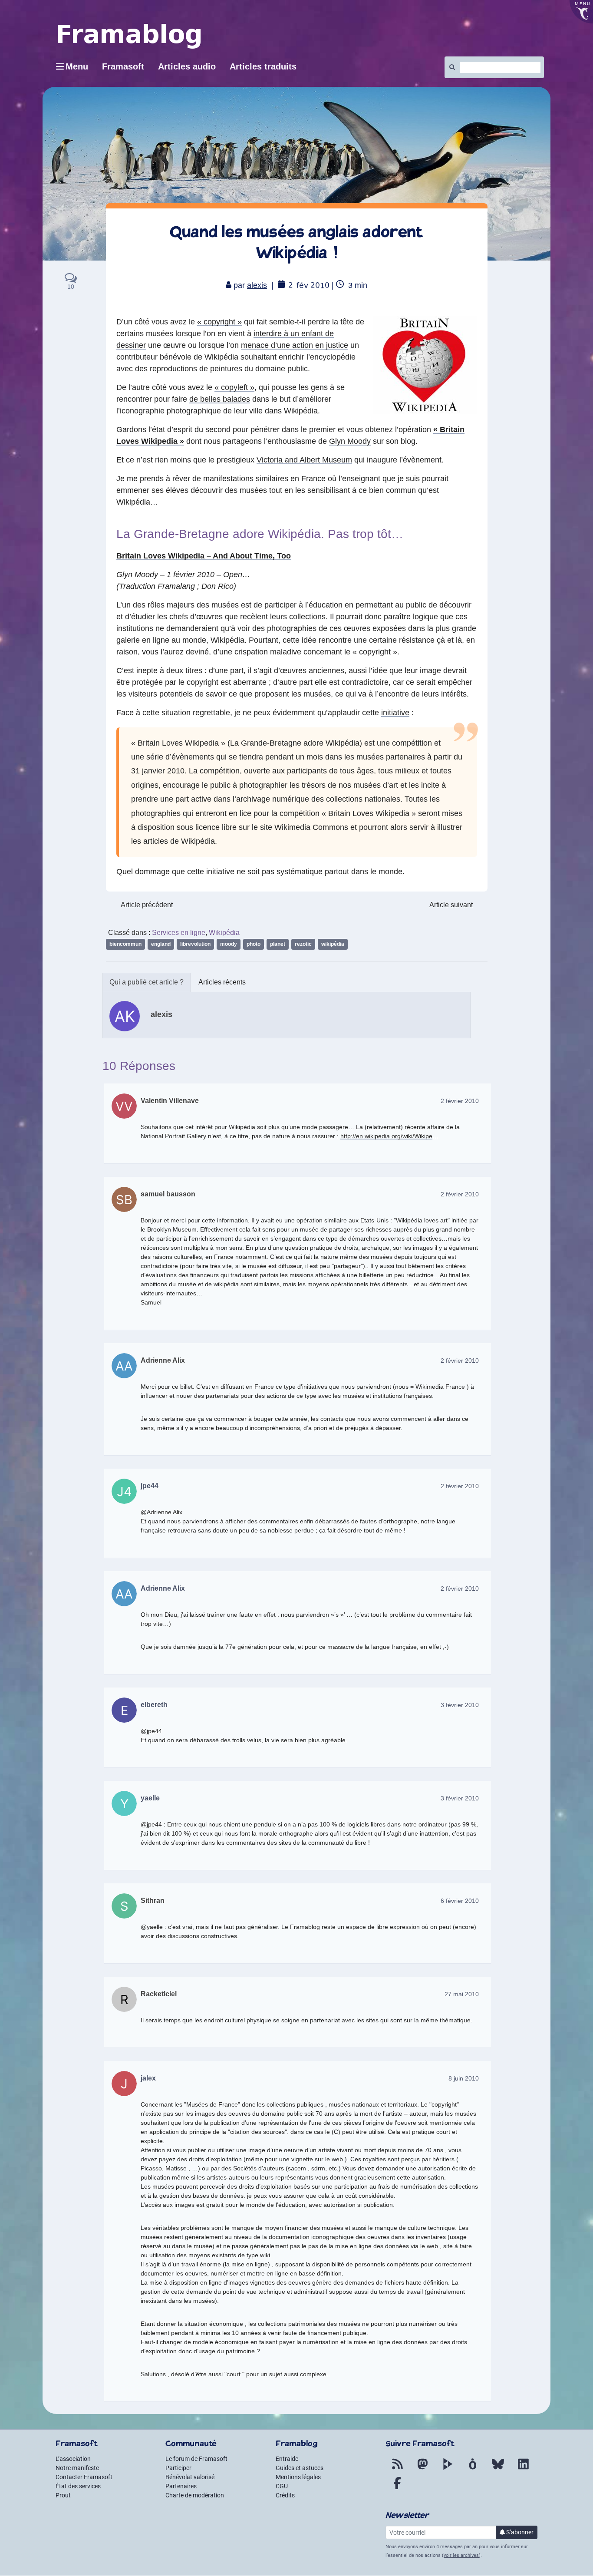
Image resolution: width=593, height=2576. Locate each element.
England (161, 944)
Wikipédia (224, 933)
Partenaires (181, 2486)
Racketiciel (159, 1994)
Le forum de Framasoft (196, 2459)
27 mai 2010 (462, 1994)
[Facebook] (397, 2488)
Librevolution (195, 944)
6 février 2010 (460, 1901)
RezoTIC (303, 944)
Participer (178, 2468)
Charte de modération (195, 2495)
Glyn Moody (350, 441)
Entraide (287, 2459)
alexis (257, 285)
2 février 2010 (460, 1101)
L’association (73, 2459)
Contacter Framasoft (84, 2477)
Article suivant (451, 905)
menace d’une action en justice (295, 345)
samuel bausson (168, 1194)
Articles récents (222, 982)
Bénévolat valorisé (190, 2477)
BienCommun (125, 944)
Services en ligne (179, 933)
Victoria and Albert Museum (304, 460)
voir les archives (461, 2555)
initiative (395, 713)
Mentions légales (298, 2477)
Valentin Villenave (170, 1101)
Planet (278, 944)
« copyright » (219, 322)
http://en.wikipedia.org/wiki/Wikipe (386, 1136)
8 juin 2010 (464, 2078)
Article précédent (147, 905)
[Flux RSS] (397, 2469)
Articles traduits (263, 66)
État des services (78, 2486)
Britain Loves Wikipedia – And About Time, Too (204, 556)
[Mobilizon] (473, 2469)
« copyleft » (234, 387)
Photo (254, 944)
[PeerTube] (448, 2469)
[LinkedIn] (523, 2469)
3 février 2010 (460, 1705)
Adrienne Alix (163, 1360)
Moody (229, 944)
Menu (77, 66)
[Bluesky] (498, 2469)
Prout (63, 2495)
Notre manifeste (77, 2468)
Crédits (285, 2495)
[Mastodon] (422, 2469)
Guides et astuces (300, 2468)
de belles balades (220, 399)
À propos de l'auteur (147, 983)
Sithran (153, 1901)
